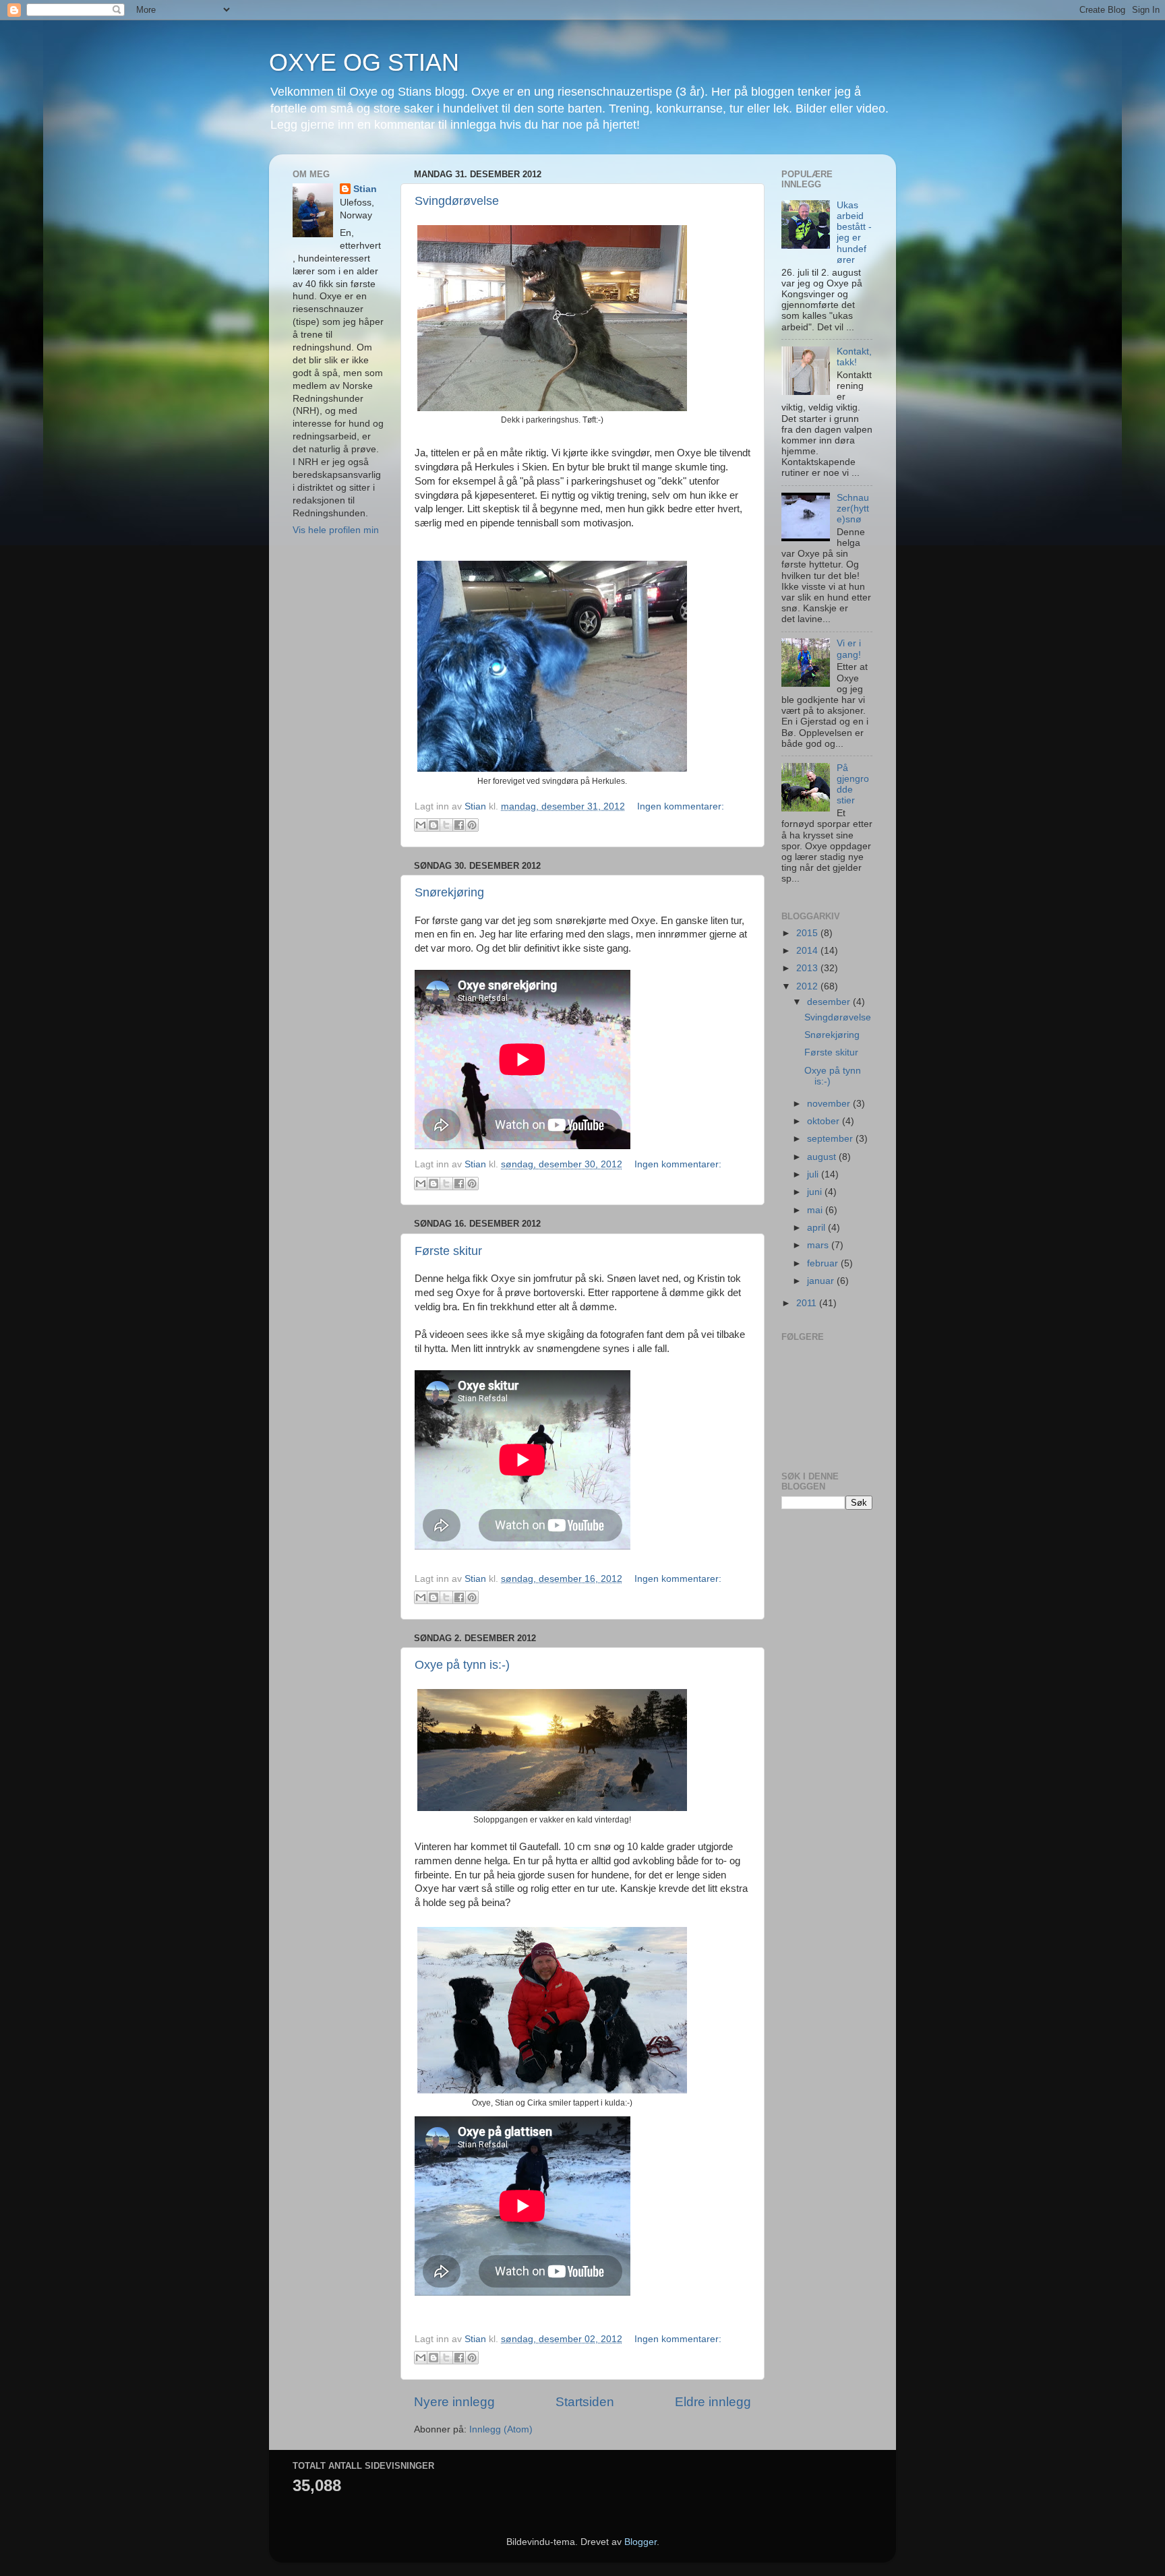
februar (824, 1263)
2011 (808, 1303)
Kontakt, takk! (854, 357)
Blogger (640, 2542)
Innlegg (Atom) (501, 2429)
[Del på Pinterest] (472, 825)
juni (816, 1192)
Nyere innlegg (454, 2402)
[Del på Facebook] (459, 825)
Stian (365, 189)
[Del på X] (446, 825)
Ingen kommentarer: (681, 806)
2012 (808, 986)
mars (819, 1245)
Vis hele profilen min (336, 530)
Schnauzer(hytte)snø (853, 509)
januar (822, 1281)
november (830, 1104)
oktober (825, 1121)
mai (816, 1210)
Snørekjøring (449, 892)
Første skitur (448, 1251)
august (823, 1157)
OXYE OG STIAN (364, 62)
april (817, 1228)
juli (814, 1174)
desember (830, 1002)
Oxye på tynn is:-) (462, 1665)
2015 (808, 933)
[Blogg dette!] (434, 825)
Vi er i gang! (849, 649)
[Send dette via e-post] (421, 825)
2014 (808, 951)
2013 (808, 968)
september (831, 1139)
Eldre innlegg (713, 2402)
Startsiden (585, 2402)
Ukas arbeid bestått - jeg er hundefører (854, 233)
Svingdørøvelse (457, 201)
